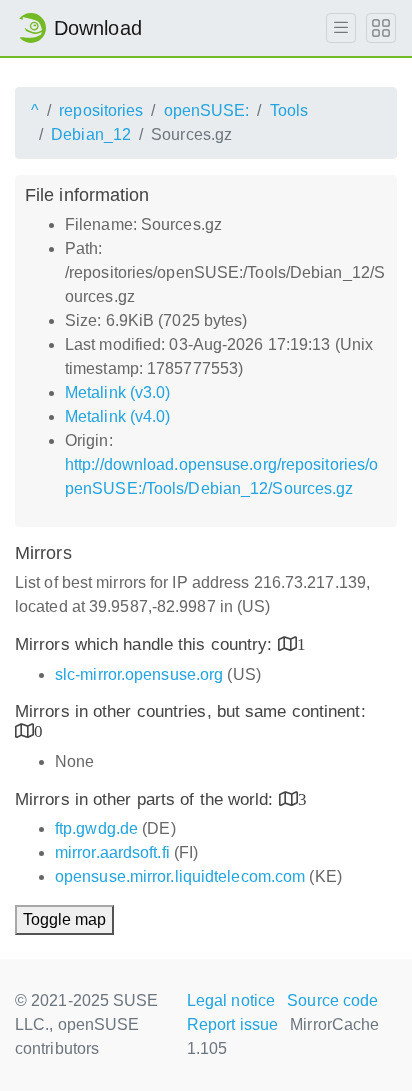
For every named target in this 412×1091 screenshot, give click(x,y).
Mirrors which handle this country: (146, 644)
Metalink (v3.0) (118, 392)
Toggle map (64, 919)
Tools (289, 110)
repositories (101, 110)
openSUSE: (207, 110)
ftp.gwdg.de (96, 828)
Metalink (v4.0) (118, 416)
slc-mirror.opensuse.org (139, 674)
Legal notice (231, 1000)
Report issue (232, 1024)
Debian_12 (91, 134)
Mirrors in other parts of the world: (147, 799)
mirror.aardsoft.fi (112, 852)
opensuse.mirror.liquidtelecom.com (180, 876)
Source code (332, 1000)
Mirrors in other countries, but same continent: (190, 711)
